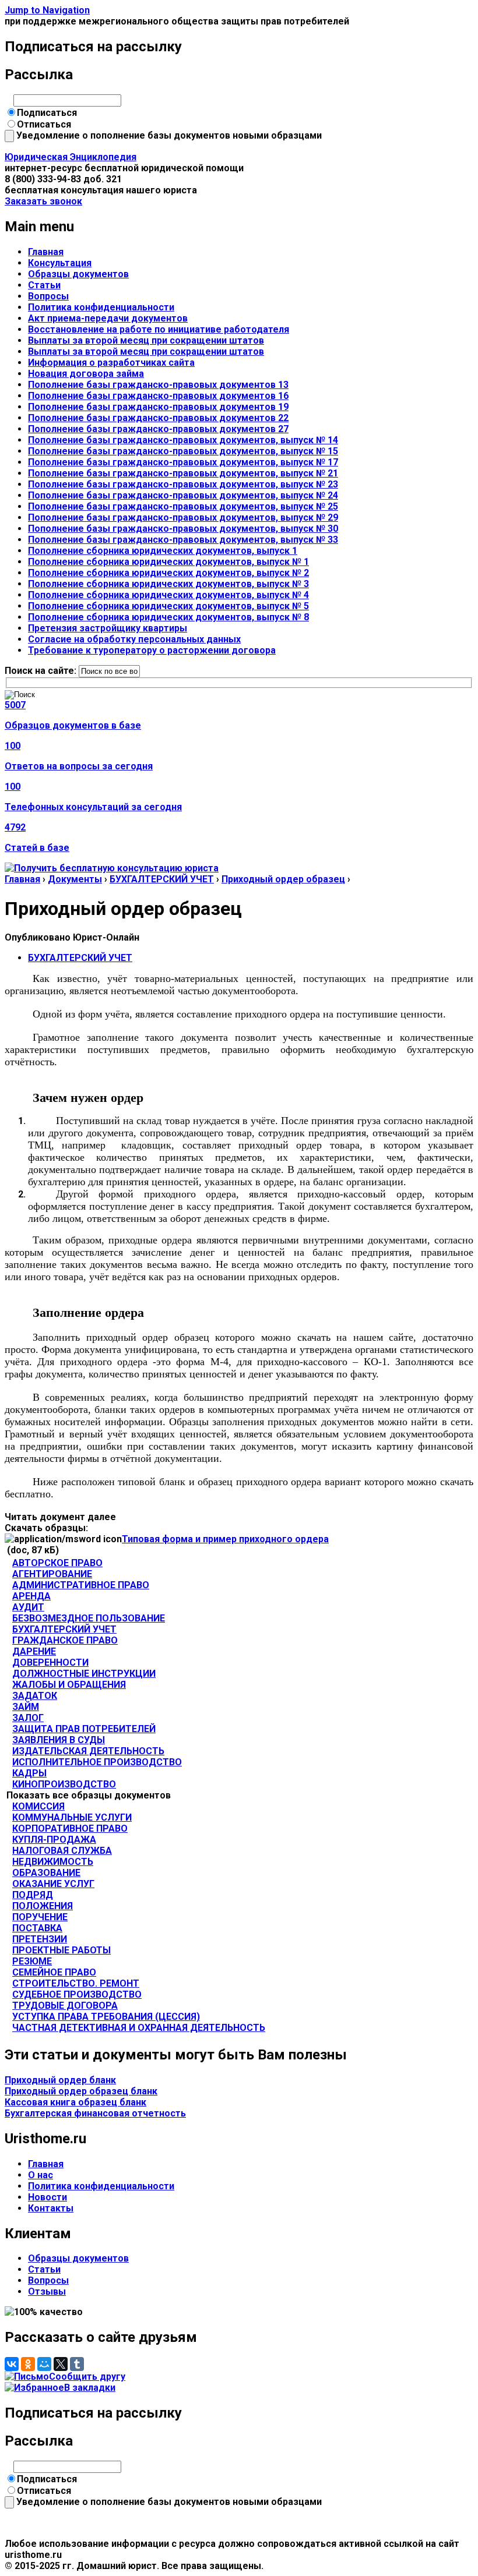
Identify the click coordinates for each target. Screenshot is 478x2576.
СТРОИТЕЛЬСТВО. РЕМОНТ (76, 1983)
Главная (46, 252)
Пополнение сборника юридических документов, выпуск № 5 (168, 606)
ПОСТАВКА (37, 1928)
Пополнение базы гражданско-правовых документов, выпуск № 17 (183, 462)
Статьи (44, 285)
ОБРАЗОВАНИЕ (46, 1873)
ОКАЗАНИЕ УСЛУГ (53, 1884)
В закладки (90, 2388)
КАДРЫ (29, 1773)
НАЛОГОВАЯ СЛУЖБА (62, 1851)
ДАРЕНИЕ (34, 1651)
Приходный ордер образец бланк (81, 2091)
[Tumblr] (77, 2364)
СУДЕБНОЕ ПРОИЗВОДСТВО (77, 1994)
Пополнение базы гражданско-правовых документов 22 (158, 418)
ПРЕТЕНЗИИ (40, 1939)
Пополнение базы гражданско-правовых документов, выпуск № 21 (183, 473)
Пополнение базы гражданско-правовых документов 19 (158, 407)
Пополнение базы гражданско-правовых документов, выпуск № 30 (183, 529)
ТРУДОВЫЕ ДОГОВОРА (65, 2006)
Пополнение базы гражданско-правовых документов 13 (158, 385)
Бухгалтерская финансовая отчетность (95, 2113)
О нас (41, 2175)
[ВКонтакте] (12, 2364)
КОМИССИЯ (38, 1806)
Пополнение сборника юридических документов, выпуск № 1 (168, 562)
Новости (48, 2197)
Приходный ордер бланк (60, 2080)
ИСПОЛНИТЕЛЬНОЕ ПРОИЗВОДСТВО (97, 1762)
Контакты (51, 2208)
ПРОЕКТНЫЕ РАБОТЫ (61, 1950)
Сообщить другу (87, 2377)
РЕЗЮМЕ (32, 1961)
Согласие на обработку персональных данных (134, 639)
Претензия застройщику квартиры (108, 628)
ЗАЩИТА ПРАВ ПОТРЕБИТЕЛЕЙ (84, 1729)
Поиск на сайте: (42, 671)
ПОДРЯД (33, 1895)
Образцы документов (78, 274)
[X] (61, 2364)
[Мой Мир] (44, 2364)
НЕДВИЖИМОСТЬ (53, 1862)
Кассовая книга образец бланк (75, 2102)
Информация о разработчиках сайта (111, 363)
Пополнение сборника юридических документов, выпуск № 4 (168, 595)
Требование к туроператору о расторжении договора (152, 650)
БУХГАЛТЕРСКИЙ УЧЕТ (162, 879)
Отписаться (44, 124)
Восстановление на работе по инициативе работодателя (159, 329)
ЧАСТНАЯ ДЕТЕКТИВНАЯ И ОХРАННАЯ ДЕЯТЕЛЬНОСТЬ (139, 2028)
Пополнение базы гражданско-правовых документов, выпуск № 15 (183, 451)
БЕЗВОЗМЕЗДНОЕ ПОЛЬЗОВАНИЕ (89, 1618)
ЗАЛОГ (28, 1718)
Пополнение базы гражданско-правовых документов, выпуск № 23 (183, 484)
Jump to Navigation (47, 10)
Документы (75, 879)
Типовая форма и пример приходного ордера (225, 1539)
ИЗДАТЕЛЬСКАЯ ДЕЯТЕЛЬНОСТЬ (88, 1751)
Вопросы (48, 296)
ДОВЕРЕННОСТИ (50, 1662)
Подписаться (47, 113)
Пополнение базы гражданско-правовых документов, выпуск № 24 (183, 495)
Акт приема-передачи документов (108, 318)
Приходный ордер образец (283, 879)
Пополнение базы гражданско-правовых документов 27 (158, 429)
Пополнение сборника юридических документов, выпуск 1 (163, 551)
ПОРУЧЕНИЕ (40, 1917)
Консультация (60, 263)
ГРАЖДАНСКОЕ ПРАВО (65, 1640)
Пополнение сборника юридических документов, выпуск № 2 (168, 573)
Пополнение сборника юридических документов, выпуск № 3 (168, 584)
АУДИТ (28, 1607)
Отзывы (47, 2291)
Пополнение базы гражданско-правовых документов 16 (158, 396)
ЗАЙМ (26, 1707)
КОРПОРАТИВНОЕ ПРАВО (70, 1828)
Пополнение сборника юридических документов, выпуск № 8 (168, 617)
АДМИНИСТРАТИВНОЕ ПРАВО (81, 1585)
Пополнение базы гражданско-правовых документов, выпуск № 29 (183, 517)
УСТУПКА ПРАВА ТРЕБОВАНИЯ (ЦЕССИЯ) (106, 2017)
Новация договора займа (86, 374)
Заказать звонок (43, 201)
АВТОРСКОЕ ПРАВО (57, 1563)
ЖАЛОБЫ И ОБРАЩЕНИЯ (69, 1685)
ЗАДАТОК (35, 1696)
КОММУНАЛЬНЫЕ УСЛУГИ (72, 1817)
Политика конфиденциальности (101, 307)
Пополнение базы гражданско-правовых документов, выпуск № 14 (183, 440)
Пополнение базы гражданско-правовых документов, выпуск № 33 (183, 540)
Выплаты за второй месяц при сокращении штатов (146, 340)
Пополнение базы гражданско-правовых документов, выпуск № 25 (183, 506)
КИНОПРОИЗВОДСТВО (64, 1784)
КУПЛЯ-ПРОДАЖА (54, 1840)
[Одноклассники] (28, 2364)
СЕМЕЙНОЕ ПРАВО (54, 1972)
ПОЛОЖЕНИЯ (43, 1906)
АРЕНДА (31, 1596)
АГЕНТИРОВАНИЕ (52, 1574)
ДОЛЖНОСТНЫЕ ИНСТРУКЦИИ (84, 1674)
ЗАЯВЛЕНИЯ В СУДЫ (59, 1740)
